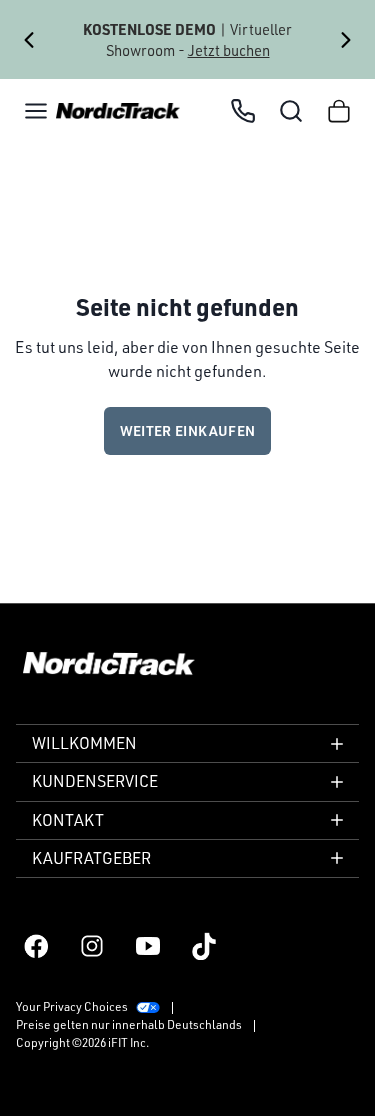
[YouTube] (148, 946)
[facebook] (36, 946)
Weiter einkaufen (188, 430)
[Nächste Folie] (346, 40)
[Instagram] (92, 946)
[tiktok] (204, 946)
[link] (118, 111)
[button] (36, 111)
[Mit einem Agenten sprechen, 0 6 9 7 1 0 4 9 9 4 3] (243, 111)
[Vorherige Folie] (29, 40)
